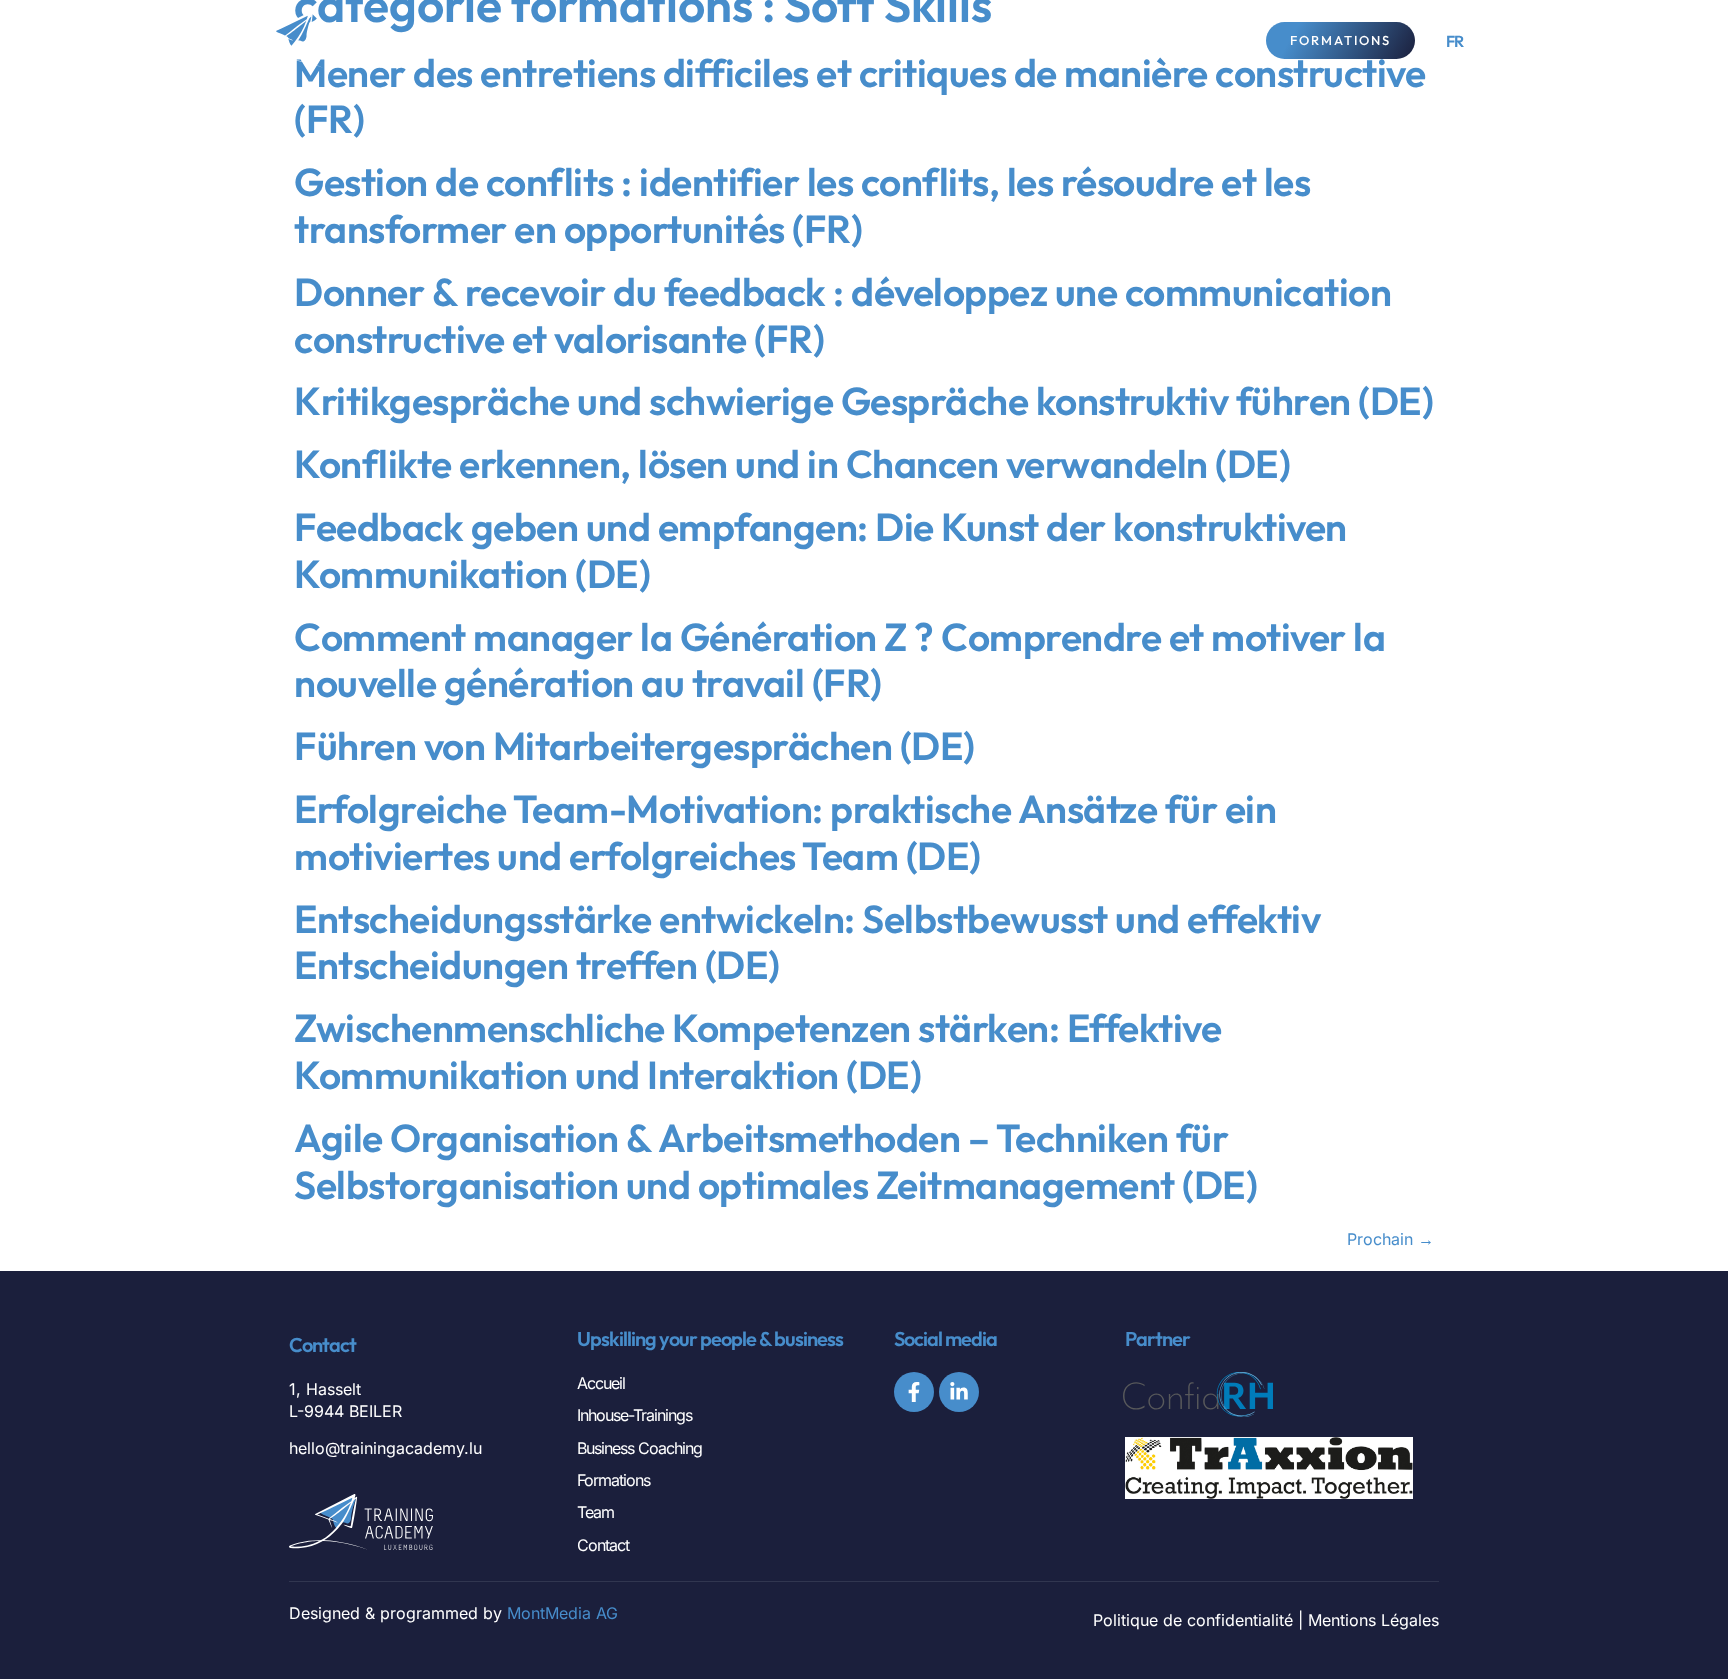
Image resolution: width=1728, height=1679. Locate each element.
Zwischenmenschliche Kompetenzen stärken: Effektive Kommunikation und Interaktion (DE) (757, 1051)
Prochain (1390, 1239)
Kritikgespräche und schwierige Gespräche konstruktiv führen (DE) (863, 400)
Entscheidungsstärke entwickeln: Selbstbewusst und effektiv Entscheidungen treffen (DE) (807, 942)
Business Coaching (639, 1448)
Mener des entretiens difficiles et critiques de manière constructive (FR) (859, 96)
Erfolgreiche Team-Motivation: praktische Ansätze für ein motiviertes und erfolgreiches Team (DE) (785, 832)
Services (886, 40)
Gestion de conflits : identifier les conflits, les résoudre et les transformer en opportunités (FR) (802, 205)
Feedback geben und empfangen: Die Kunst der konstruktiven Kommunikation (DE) (820, 550)
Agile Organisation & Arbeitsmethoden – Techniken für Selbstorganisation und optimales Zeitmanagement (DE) (775, 1161)
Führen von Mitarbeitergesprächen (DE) (634, 745)
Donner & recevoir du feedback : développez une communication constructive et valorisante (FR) (842, 315)
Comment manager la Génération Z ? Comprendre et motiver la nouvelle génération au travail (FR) (839, 660)
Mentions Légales (1373, 1620)
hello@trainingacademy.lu (385, 1448)
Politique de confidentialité (1193, 1620)
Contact (1150, 40)
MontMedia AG (562, 1613)
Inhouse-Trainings (634, 1415)
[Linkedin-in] (959, 1392)
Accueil (601, 1383)
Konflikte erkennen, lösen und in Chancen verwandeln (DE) (792, 463)
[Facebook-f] (914, 1392)
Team (1032, 40)
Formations (613, 1480)
